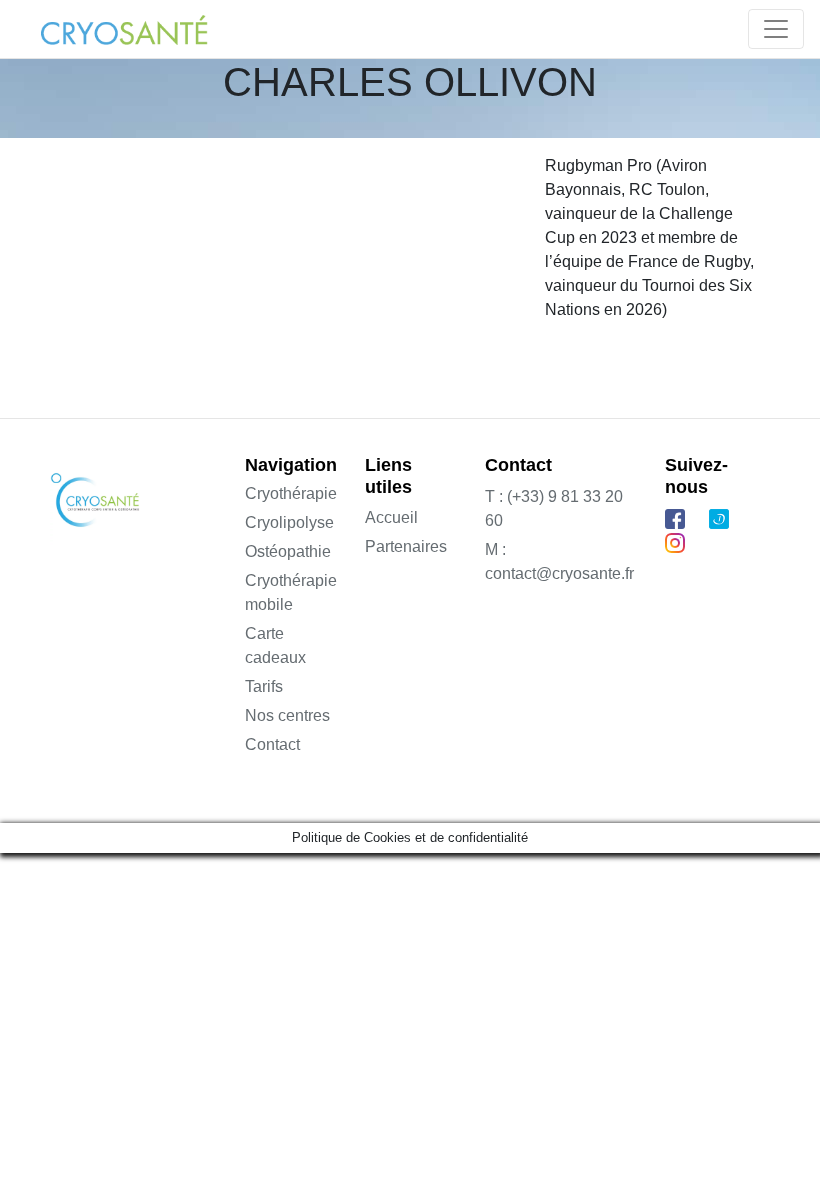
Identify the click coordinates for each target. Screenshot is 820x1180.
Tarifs (264, 686)
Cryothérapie (291, 493)
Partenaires (406, 546)
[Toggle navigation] (776, 29)
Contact (272, 744)
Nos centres (287, 715)
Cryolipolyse (289, 522)
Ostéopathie (288, 551)
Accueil (391, 517)
